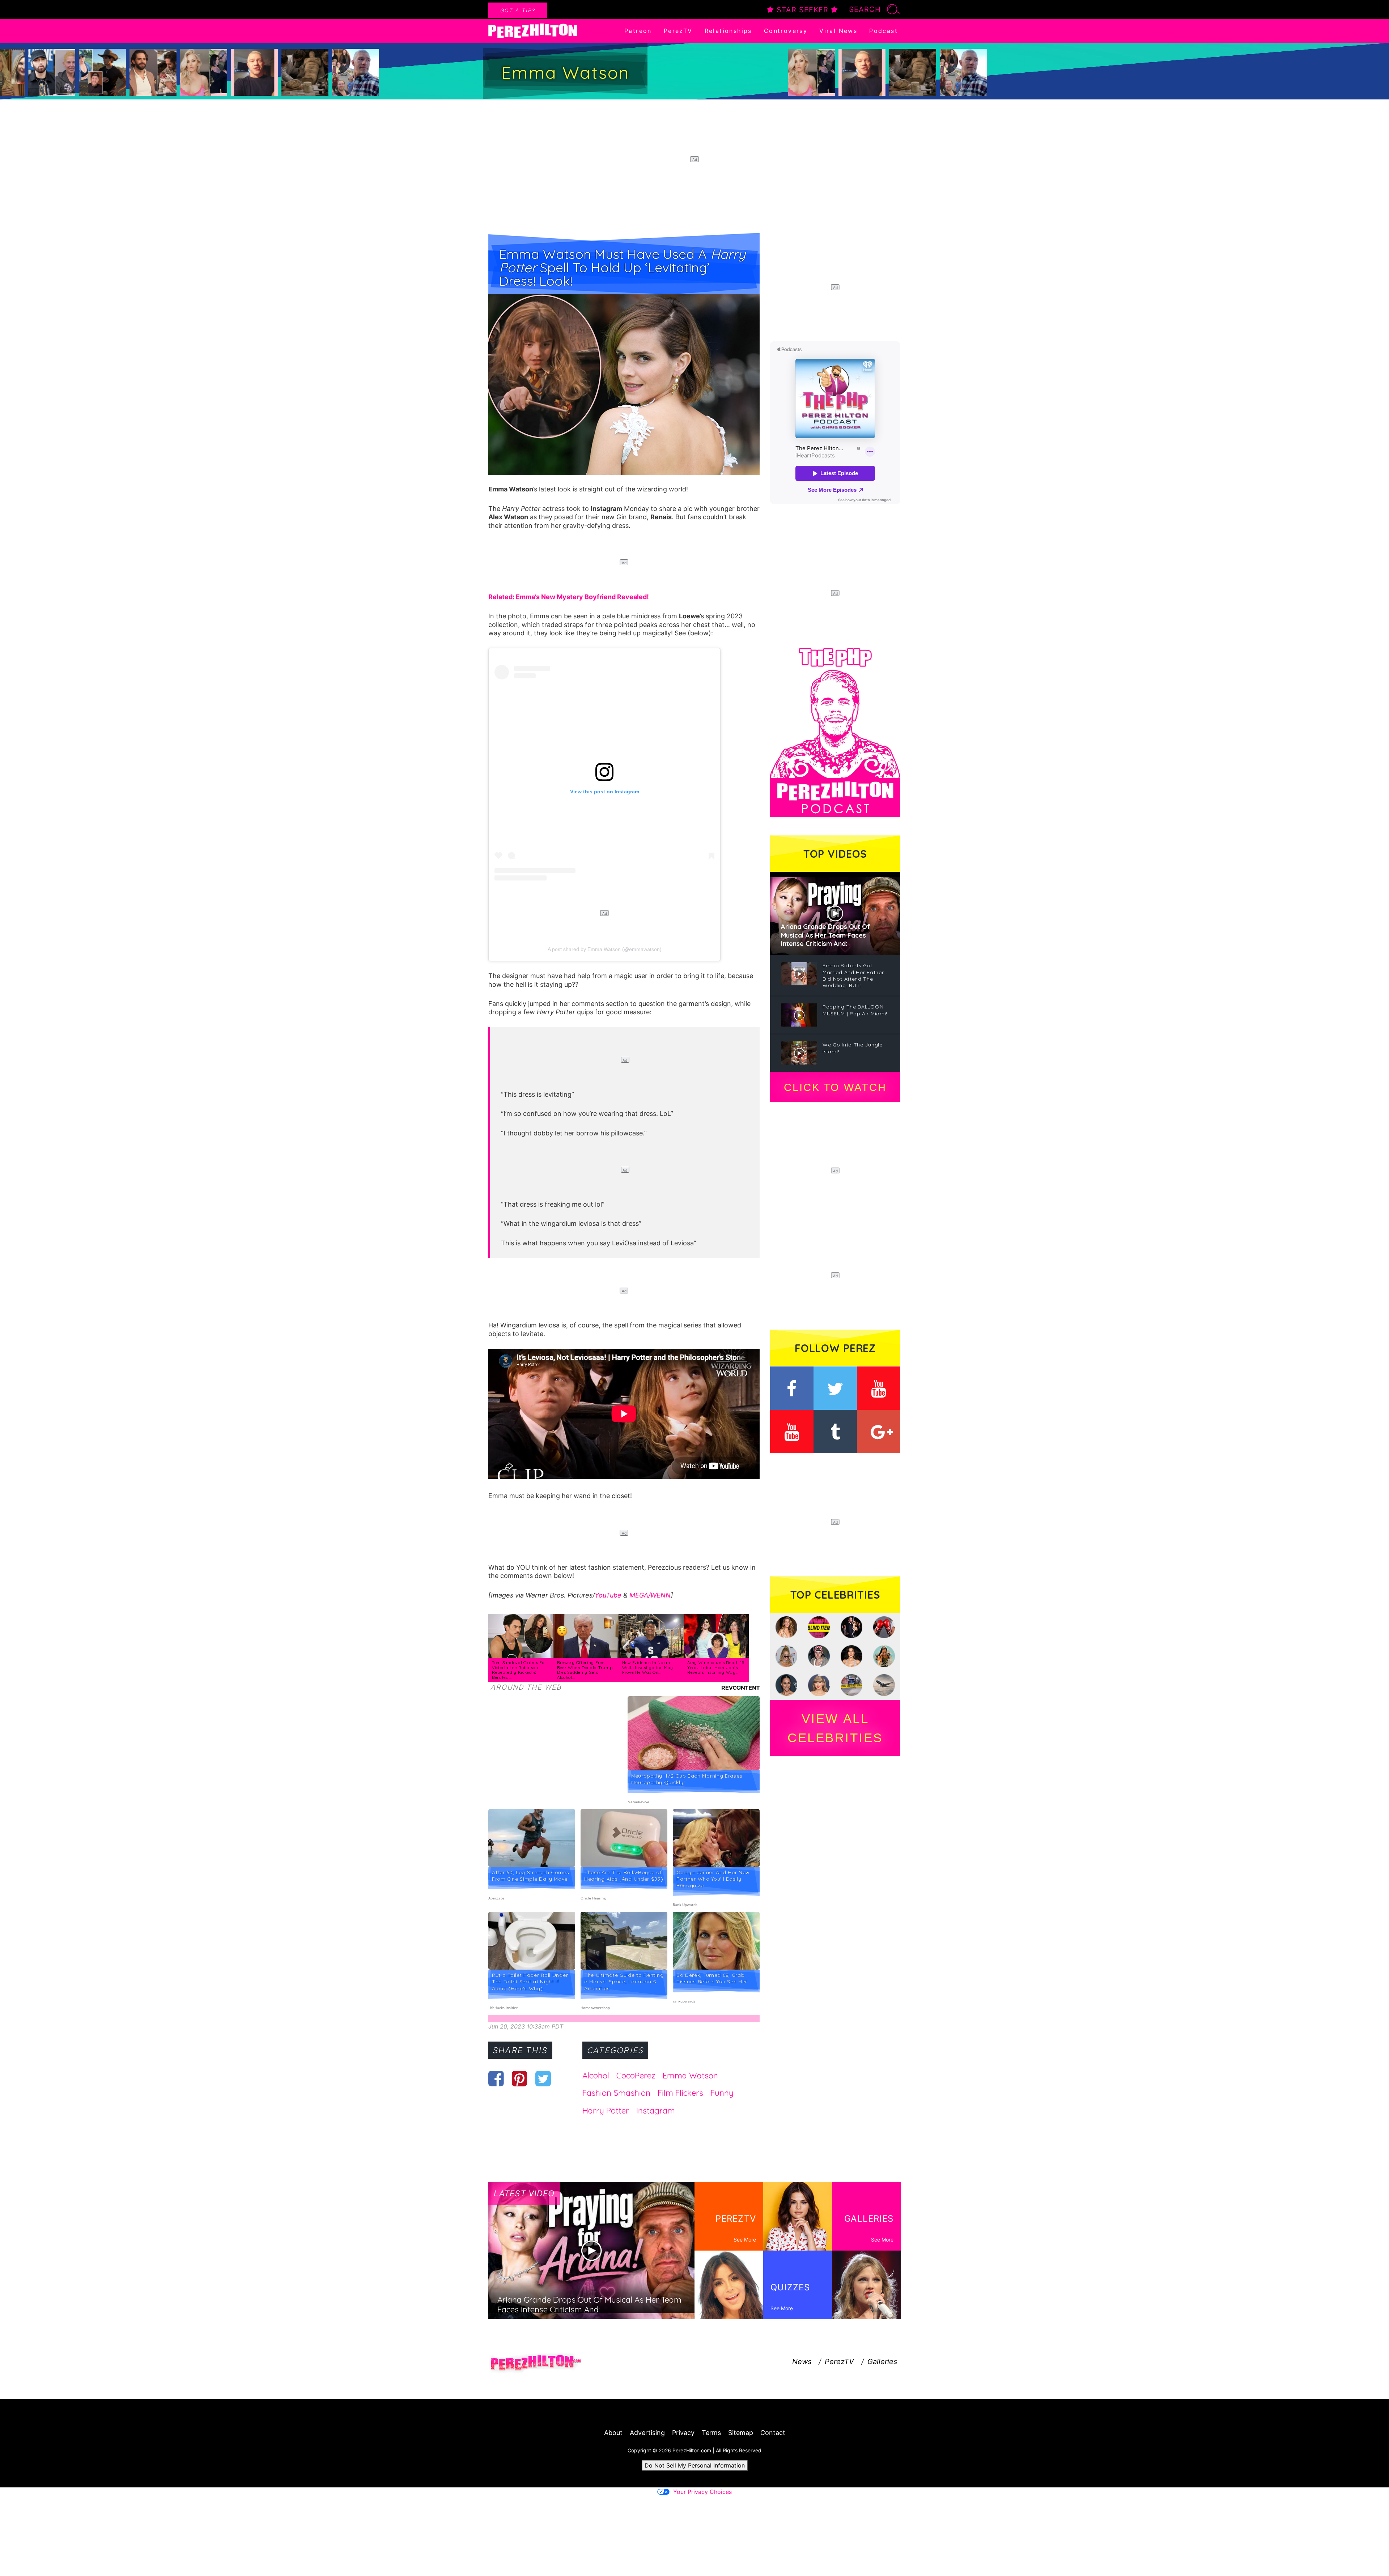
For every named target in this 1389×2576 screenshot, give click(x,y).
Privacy (683, 2433)
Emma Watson (690, 2076)
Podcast (883, 31)
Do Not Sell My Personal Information (695, 2465)
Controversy (786, 31)
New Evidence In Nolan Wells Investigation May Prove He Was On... (648, 1667)
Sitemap (741, 2433)
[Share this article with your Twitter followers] (543, 2078)
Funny (722, 2093)
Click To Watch (835, 1087)
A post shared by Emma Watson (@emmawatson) (605, 949)
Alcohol (596, 2076)
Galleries (882, 2362)
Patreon (638, 31)
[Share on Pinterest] (520, 2078)
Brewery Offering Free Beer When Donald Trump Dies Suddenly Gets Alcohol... (585, 1670)
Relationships (728, 31)
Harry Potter (606, 2111)
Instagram (656, 2111)
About (613, 2433)
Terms (711, 2433)
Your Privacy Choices (702, 2492)
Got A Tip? (518, 10)
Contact (773, 2433)
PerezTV (678, 31)
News (802, 2362)
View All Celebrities (835, 1728)
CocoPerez (636, 2076)
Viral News (838, 31)
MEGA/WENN (650, 1595)
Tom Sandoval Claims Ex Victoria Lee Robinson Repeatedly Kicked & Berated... (518, 1670)
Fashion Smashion (616, 2093)
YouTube (608, 1595)
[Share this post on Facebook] (496, 2078)
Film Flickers (680, 2093)
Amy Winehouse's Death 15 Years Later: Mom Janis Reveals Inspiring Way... (716, 1667)
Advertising (647, 2433)
